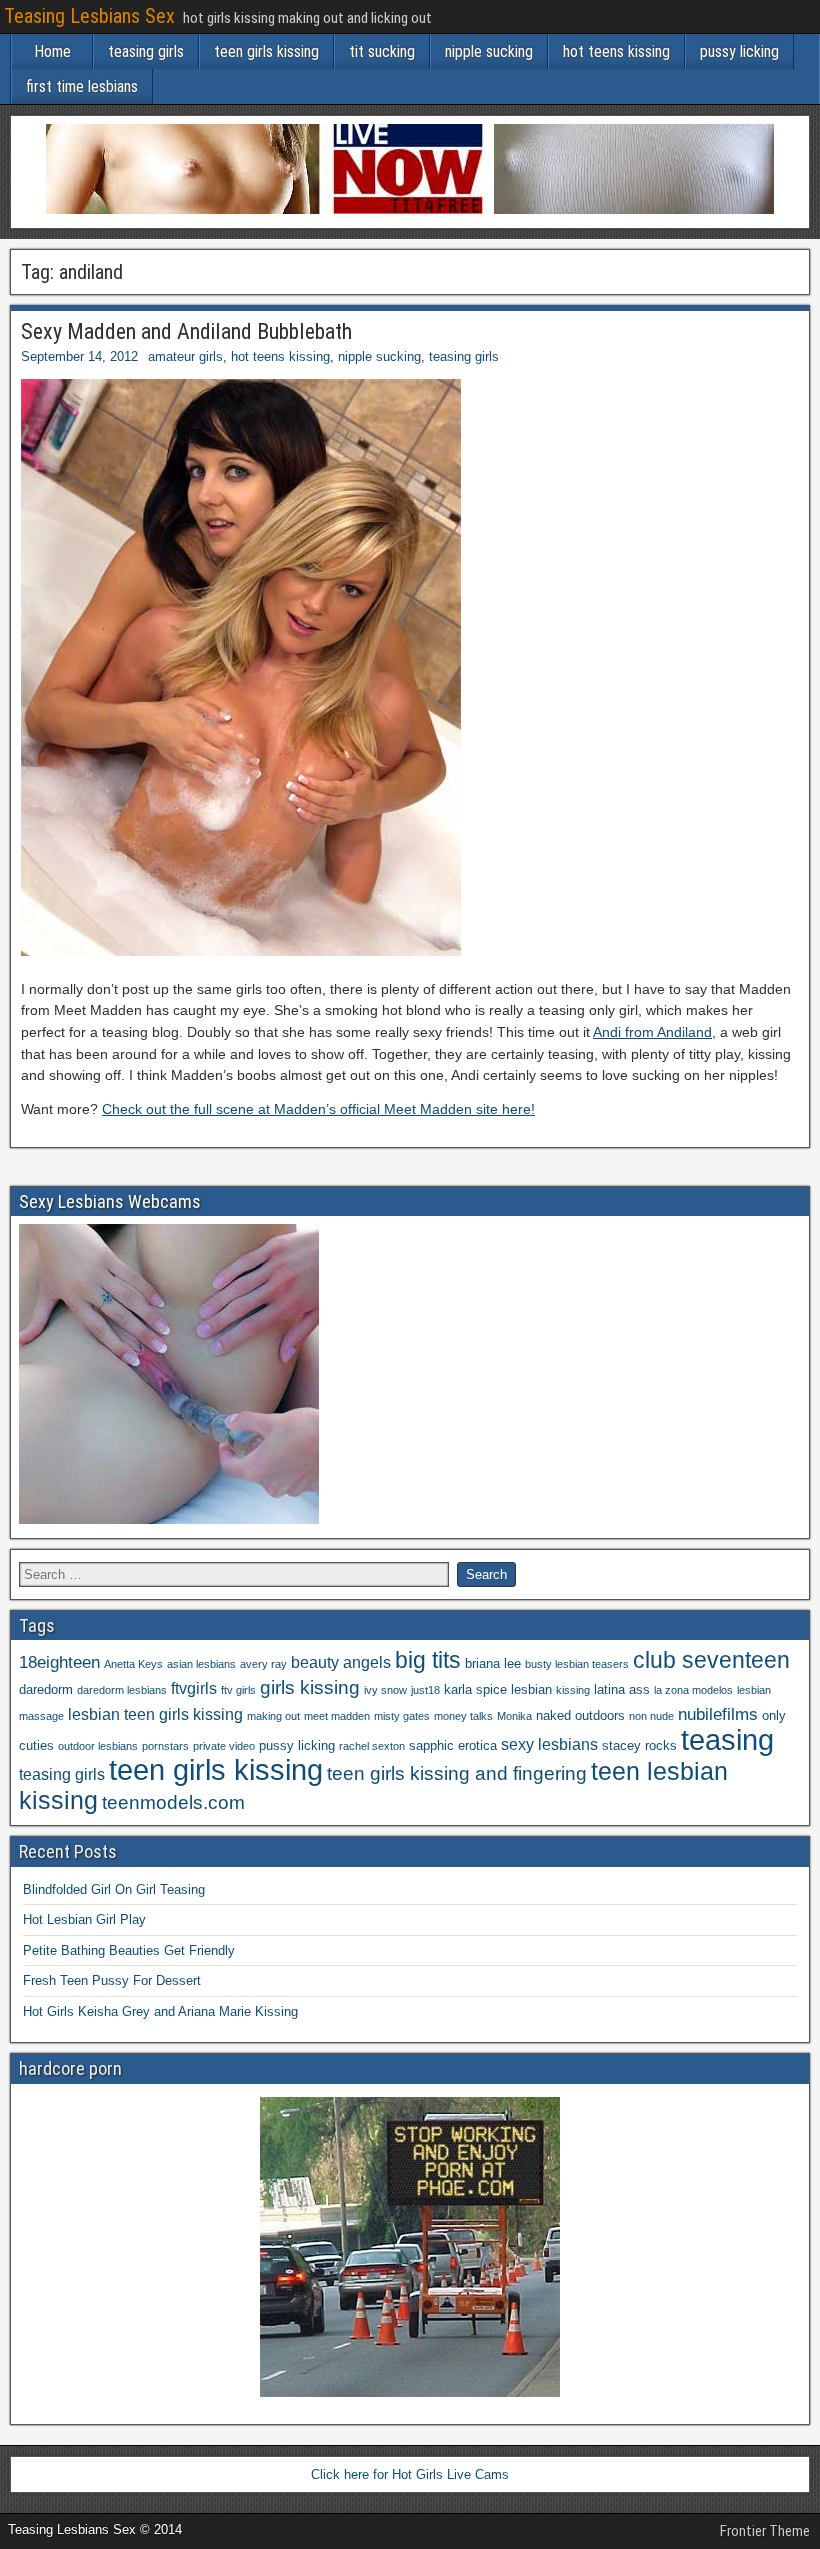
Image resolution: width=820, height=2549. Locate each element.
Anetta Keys (133, 1664)
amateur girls (185, 356)
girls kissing (310, 1687)
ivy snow (385, 1690)
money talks (463, 1716)
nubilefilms (718, 1714)
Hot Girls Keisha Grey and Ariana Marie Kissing (160, 2011)
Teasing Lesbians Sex (89, 16)
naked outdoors (580, 1715)
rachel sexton (372, 1746)
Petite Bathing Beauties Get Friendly (129, 1950)
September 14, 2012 (79, 356)
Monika (514, 1716)
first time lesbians (82, 86)
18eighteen (59, 1662)
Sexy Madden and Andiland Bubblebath (186, 331)
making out (273, 1716)
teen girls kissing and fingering (457, 1773)
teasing (727, 1739)
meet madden (337, 1716)
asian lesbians (201, 1664)
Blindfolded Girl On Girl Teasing (114, 1889)
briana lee (493, 1663)
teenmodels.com (173, 1802)
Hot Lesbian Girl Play (84, 1919)
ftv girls (238, 1690)
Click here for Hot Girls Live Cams (410, 2474)
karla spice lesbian (498, 1689)
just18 (425, 1690)
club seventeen (711, 1660)
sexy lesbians (549, 1744)
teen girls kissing (266, 51)
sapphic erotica (453, 1745)
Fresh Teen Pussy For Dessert (112, 1980)
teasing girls (146, 51)
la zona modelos (693, 1690)
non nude (651, 1716)
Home (52, 51)
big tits (428, 1660)
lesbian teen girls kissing (155, 1714)
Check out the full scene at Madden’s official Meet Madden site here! (318, 1109)
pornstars (165, 1746)
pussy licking (739, 51)
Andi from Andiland (652, 1032)
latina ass (622, 1689)
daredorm (46, 1689)
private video (224, 1746)
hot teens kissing (616, 51)
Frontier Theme (765, 2531)
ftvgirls (194, 1688)
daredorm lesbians (122, 1690)
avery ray (263, 1664)
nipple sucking (489, 51)
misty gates (402, 1716)
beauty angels (341, 1662)
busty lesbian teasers (577, 1664)
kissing (573, 1690)
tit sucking (382, 51)
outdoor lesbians (98, 1746)
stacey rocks (639, 1745)
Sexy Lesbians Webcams (110, 1201)
